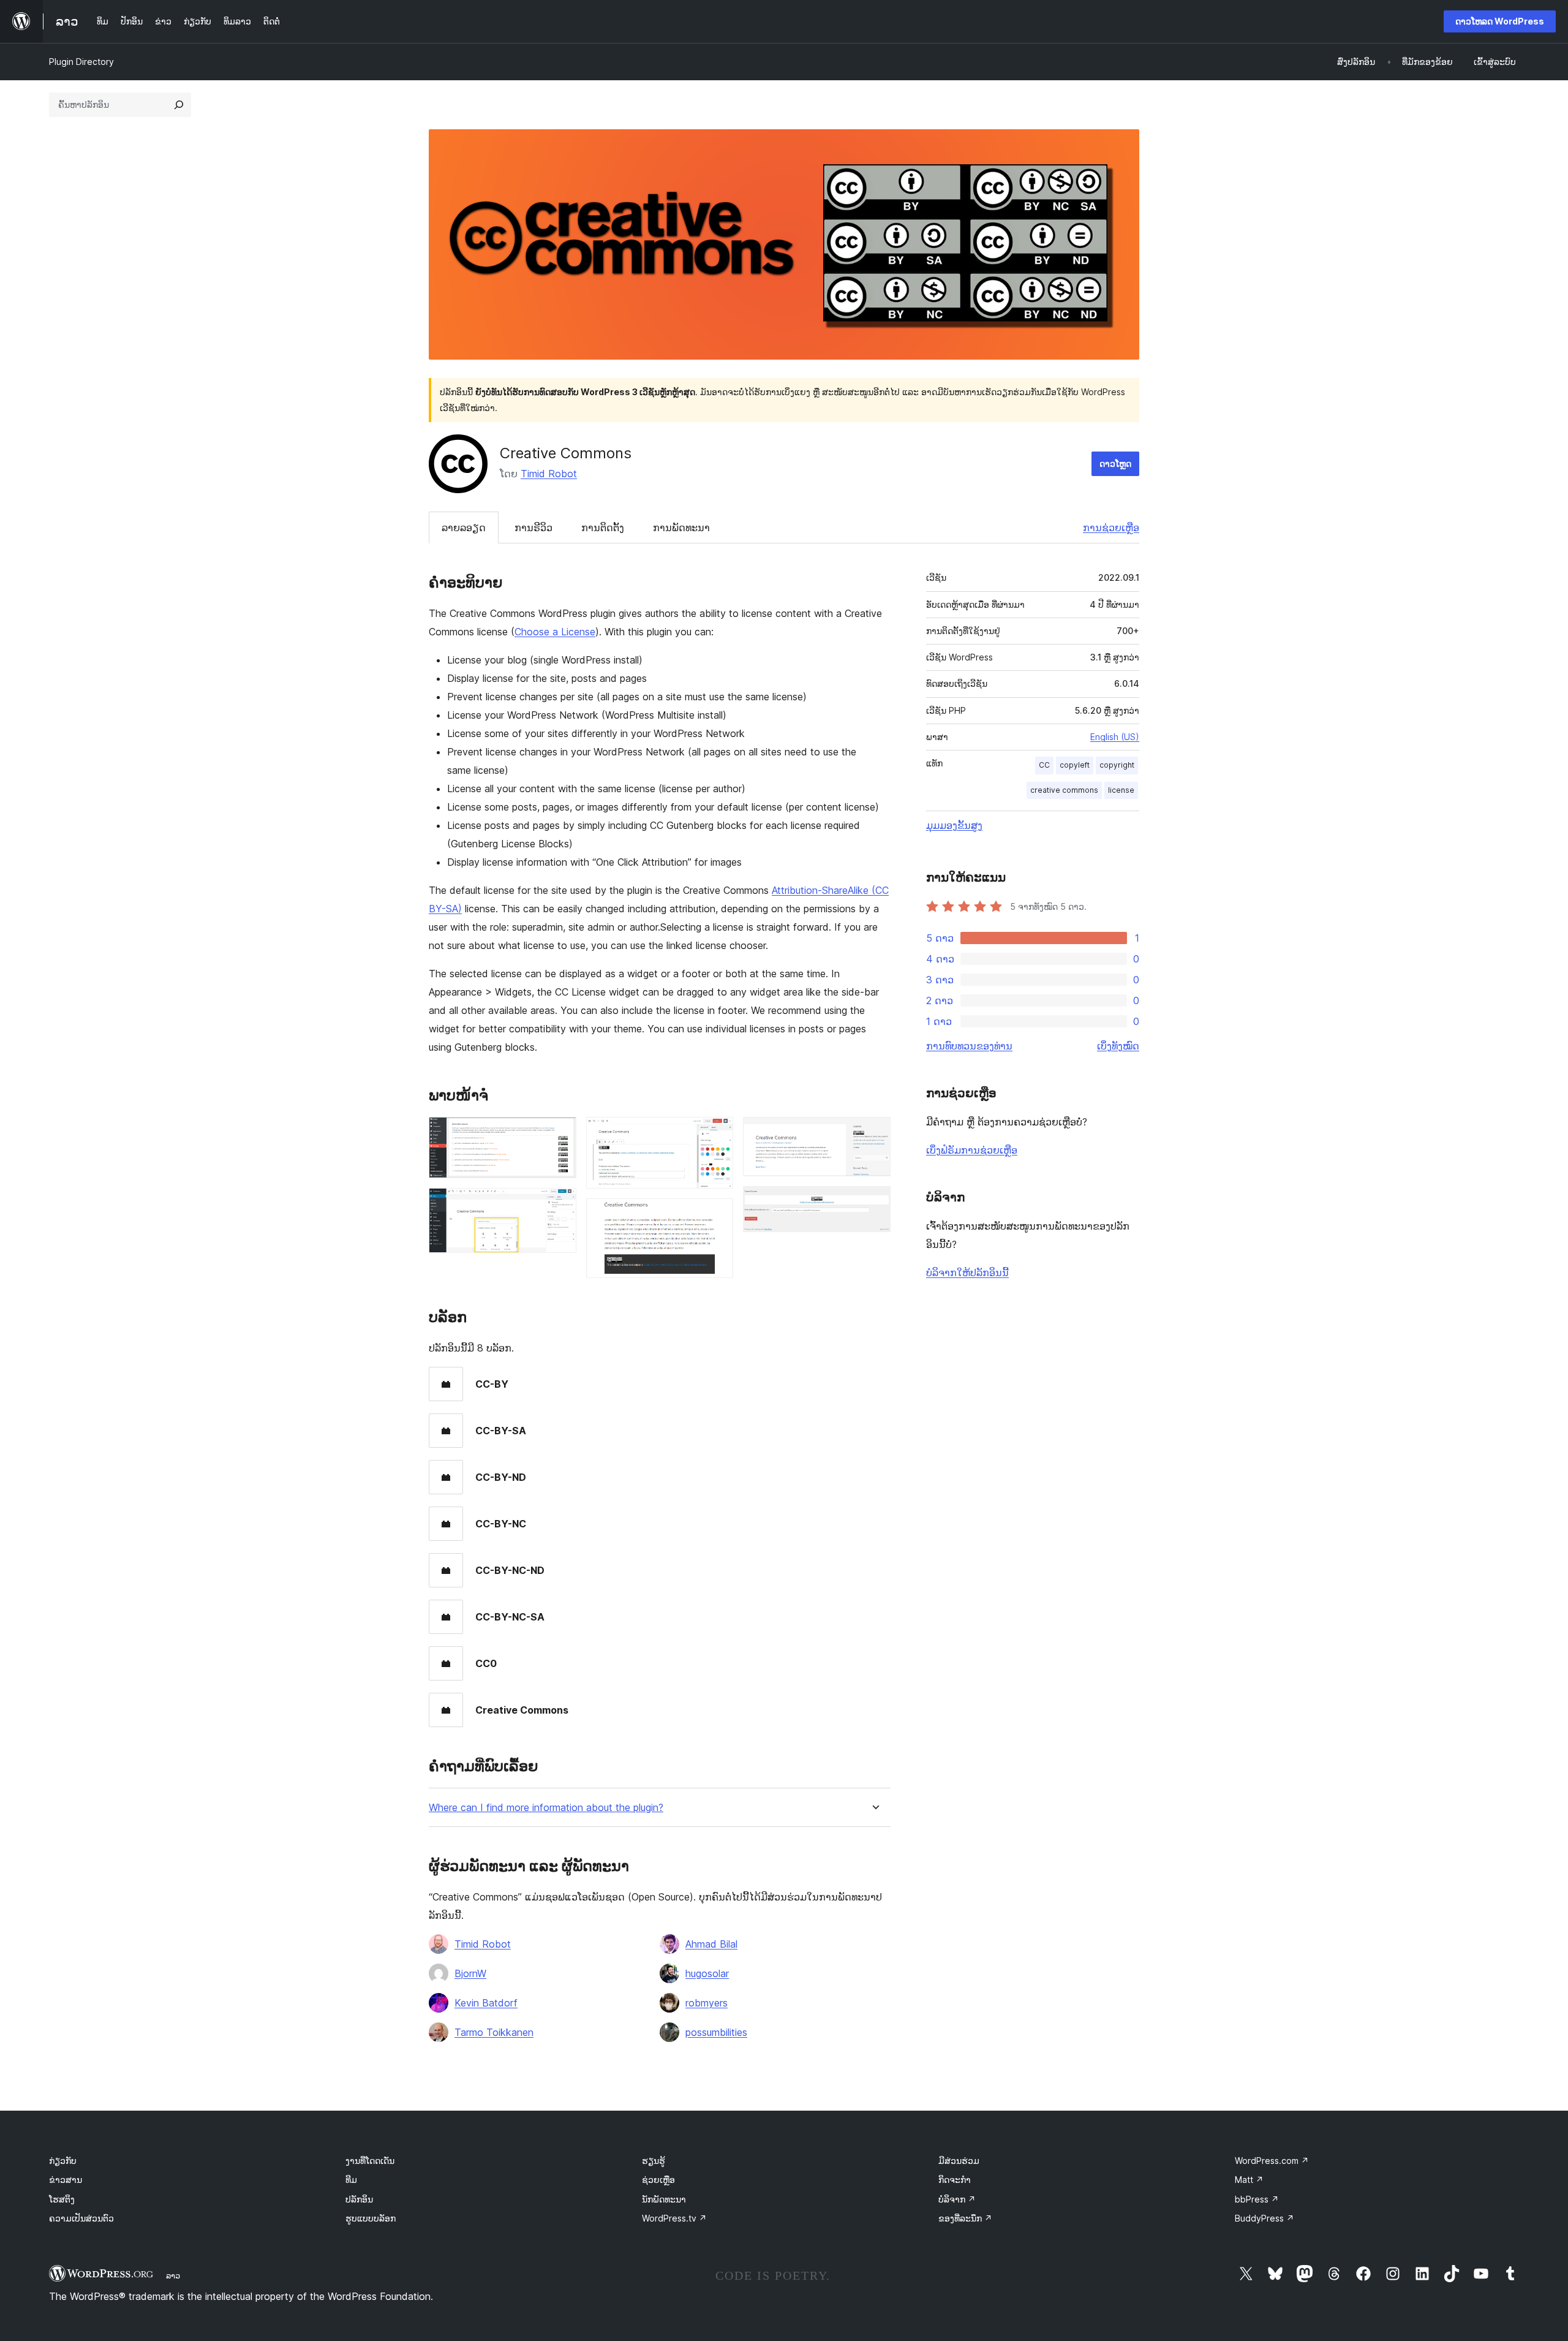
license (1121, 790)
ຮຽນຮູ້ (654, 2161)
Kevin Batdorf (486, 2003)
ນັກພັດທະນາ (664, 2199)
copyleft (1075, 765)
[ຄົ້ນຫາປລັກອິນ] (179, 105)
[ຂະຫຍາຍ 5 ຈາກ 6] (874, 1133)
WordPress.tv (674, 2218)
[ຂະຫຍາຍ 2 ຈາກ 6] (560, 1205)
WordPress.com (1272, 2161)
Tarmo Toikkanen (494, 2032)
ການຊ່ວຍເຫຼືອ (1111, 528)
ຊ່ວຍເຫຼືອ (658, 2180)
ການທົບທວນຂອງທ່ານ (969, 1046)
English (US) (1115, 737)
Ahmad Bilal (711, 1944)
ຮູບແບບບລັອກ (371, 2218)
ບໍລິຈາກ (957, 2199)
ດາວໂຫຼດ (1115, 463)
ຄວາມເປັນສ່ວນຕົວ (81, 2218)
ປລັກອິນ (359, 2199)
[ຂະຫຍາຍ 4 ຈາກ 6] (717, 1215)
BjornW (470, 1973)
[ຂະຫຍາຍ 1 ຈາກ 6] (560, 1133)
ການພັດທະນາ (681, 528)
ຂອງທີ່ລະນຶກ (965, 2218)
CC (1044, 765)
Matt (1249, 2180)
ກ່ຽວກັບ (63, 2161)
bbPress (1257, 2199)
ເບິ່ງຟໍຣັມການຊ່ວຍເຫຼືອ (972, 1150)
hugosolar (707, 1973)
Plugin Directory (81, 62)
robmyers (707, 2003)
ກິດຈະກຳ (955, 2180)
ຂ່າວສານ (66, 2180)
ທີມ (351, 2180)
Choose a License (555, 632)
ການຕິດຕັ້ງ (603, 528)
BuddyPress (1265, 2218)
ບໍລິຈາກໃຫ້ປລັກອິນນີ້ (967, 1273)
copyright (1117, 765)
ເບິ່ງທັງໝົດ (1118, 1046)
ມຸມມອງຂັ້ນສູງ (954, 825)
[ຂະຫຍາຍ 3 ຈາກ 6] (717, 1133)
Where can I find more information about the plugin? (546, 1808)
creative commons (1064, 790)
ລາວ (173, 2275)
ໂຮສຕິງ (62, 2199)
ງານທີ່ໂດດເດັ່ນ (370, 2161)
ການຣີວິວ (533, 528)
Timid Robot (549, 474)
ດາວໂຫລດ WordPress (1500, 21)
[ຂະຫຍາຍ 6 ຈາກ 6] (874, 1203)
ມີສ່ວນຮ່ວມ (959, 2161)
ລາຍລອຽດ (464, 528)
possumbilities (716, 2032)
